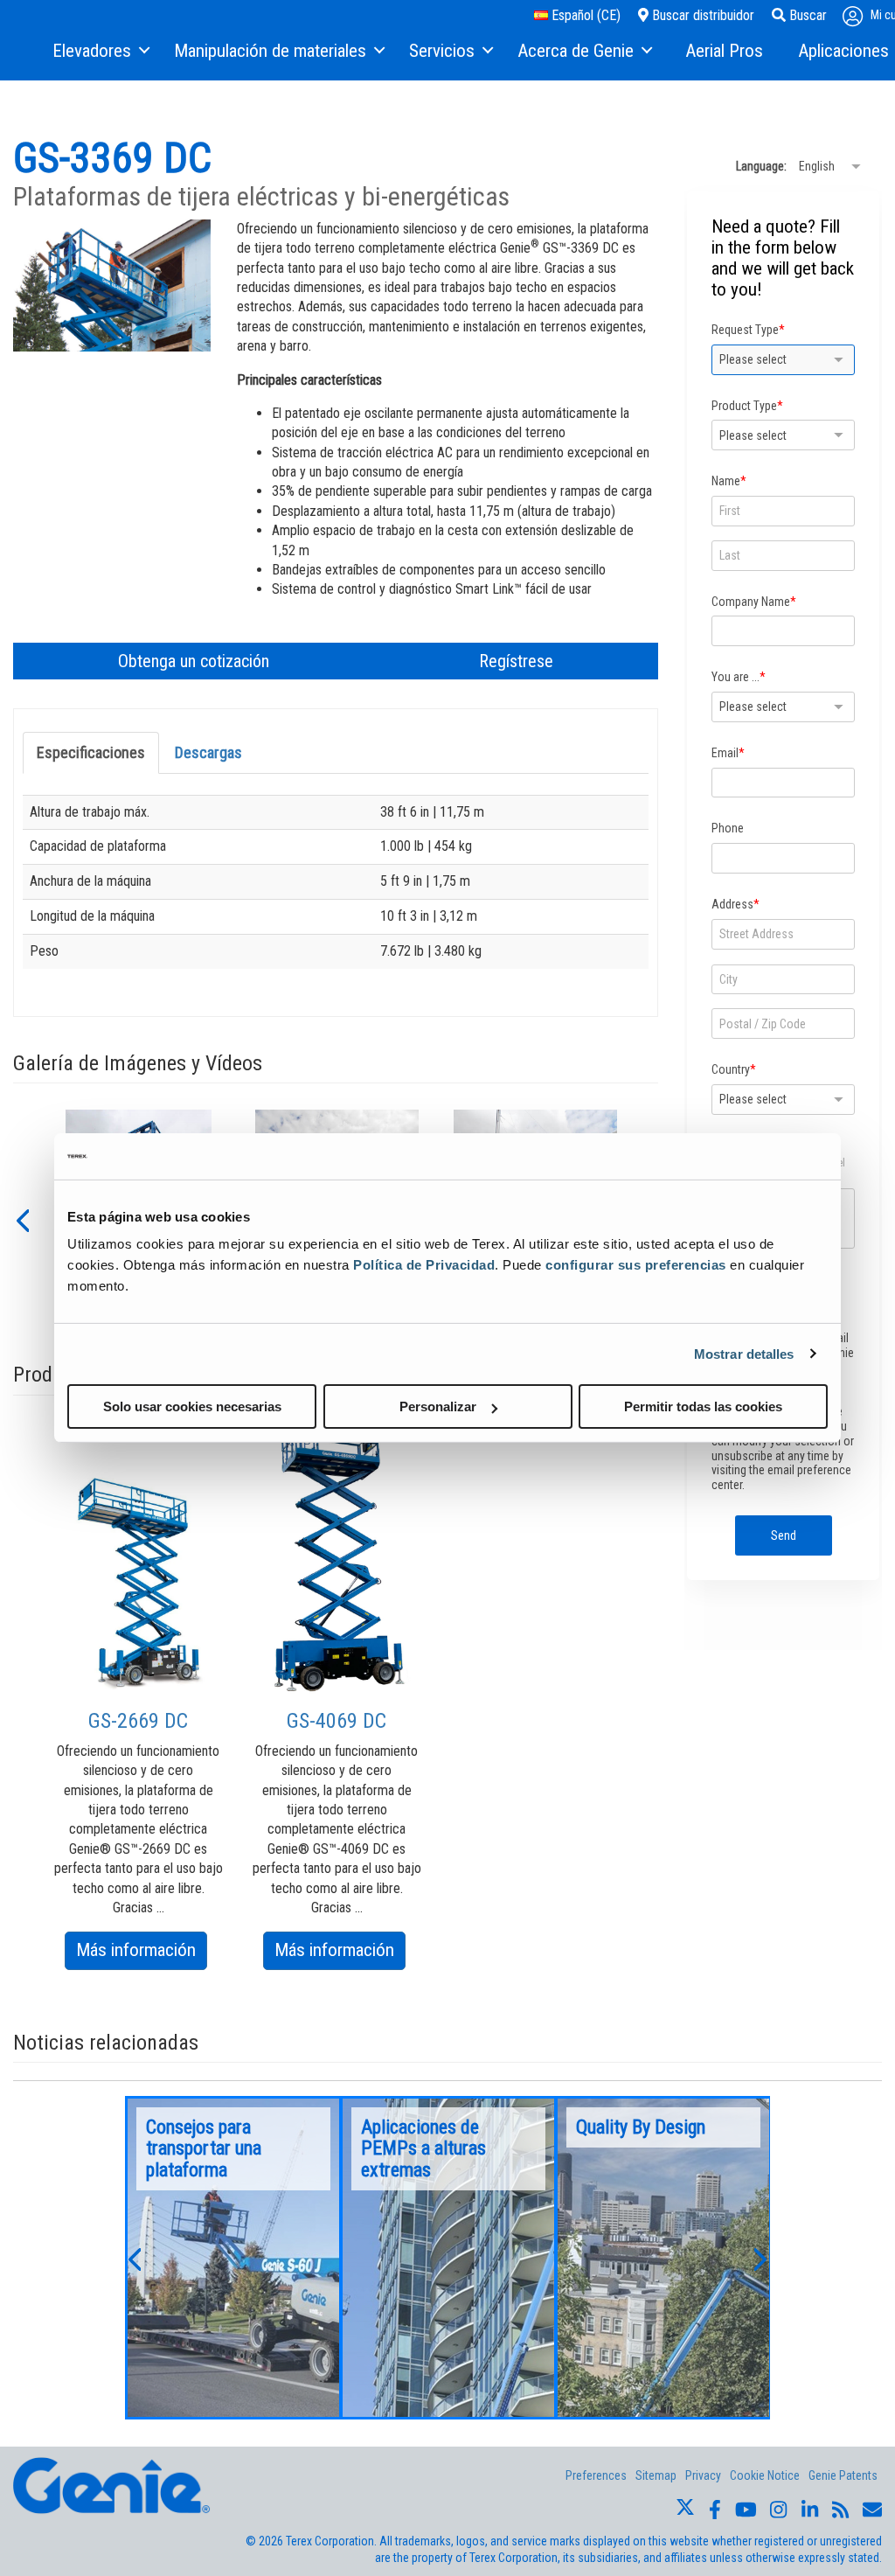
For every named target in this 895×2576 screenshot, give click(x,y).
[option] (139, 1719)
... (233, 2258)
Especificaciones (91, 752)
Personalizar (438, 1406)
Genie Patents (843, 2475)
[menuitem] (100, 52)
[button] (22, 1219)
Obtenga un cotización (194, 661)
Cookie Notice (765, 2475)
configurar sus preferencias (636, 1265)
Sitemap (656, 2475)
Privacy (703, 2475)
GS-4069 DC (336, 1721)
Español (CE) (584, 15)
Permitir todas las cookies (703, 1406)
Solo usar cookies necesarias (192, 1406)
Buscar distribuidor (701, 15)
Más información (142, 1954)
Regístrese (516, 661)
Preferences (596, 2475)
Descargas (208, 752)
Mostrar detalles (744, 1353)
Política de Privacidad (424, 1265)
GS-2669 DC (138, 1721)
